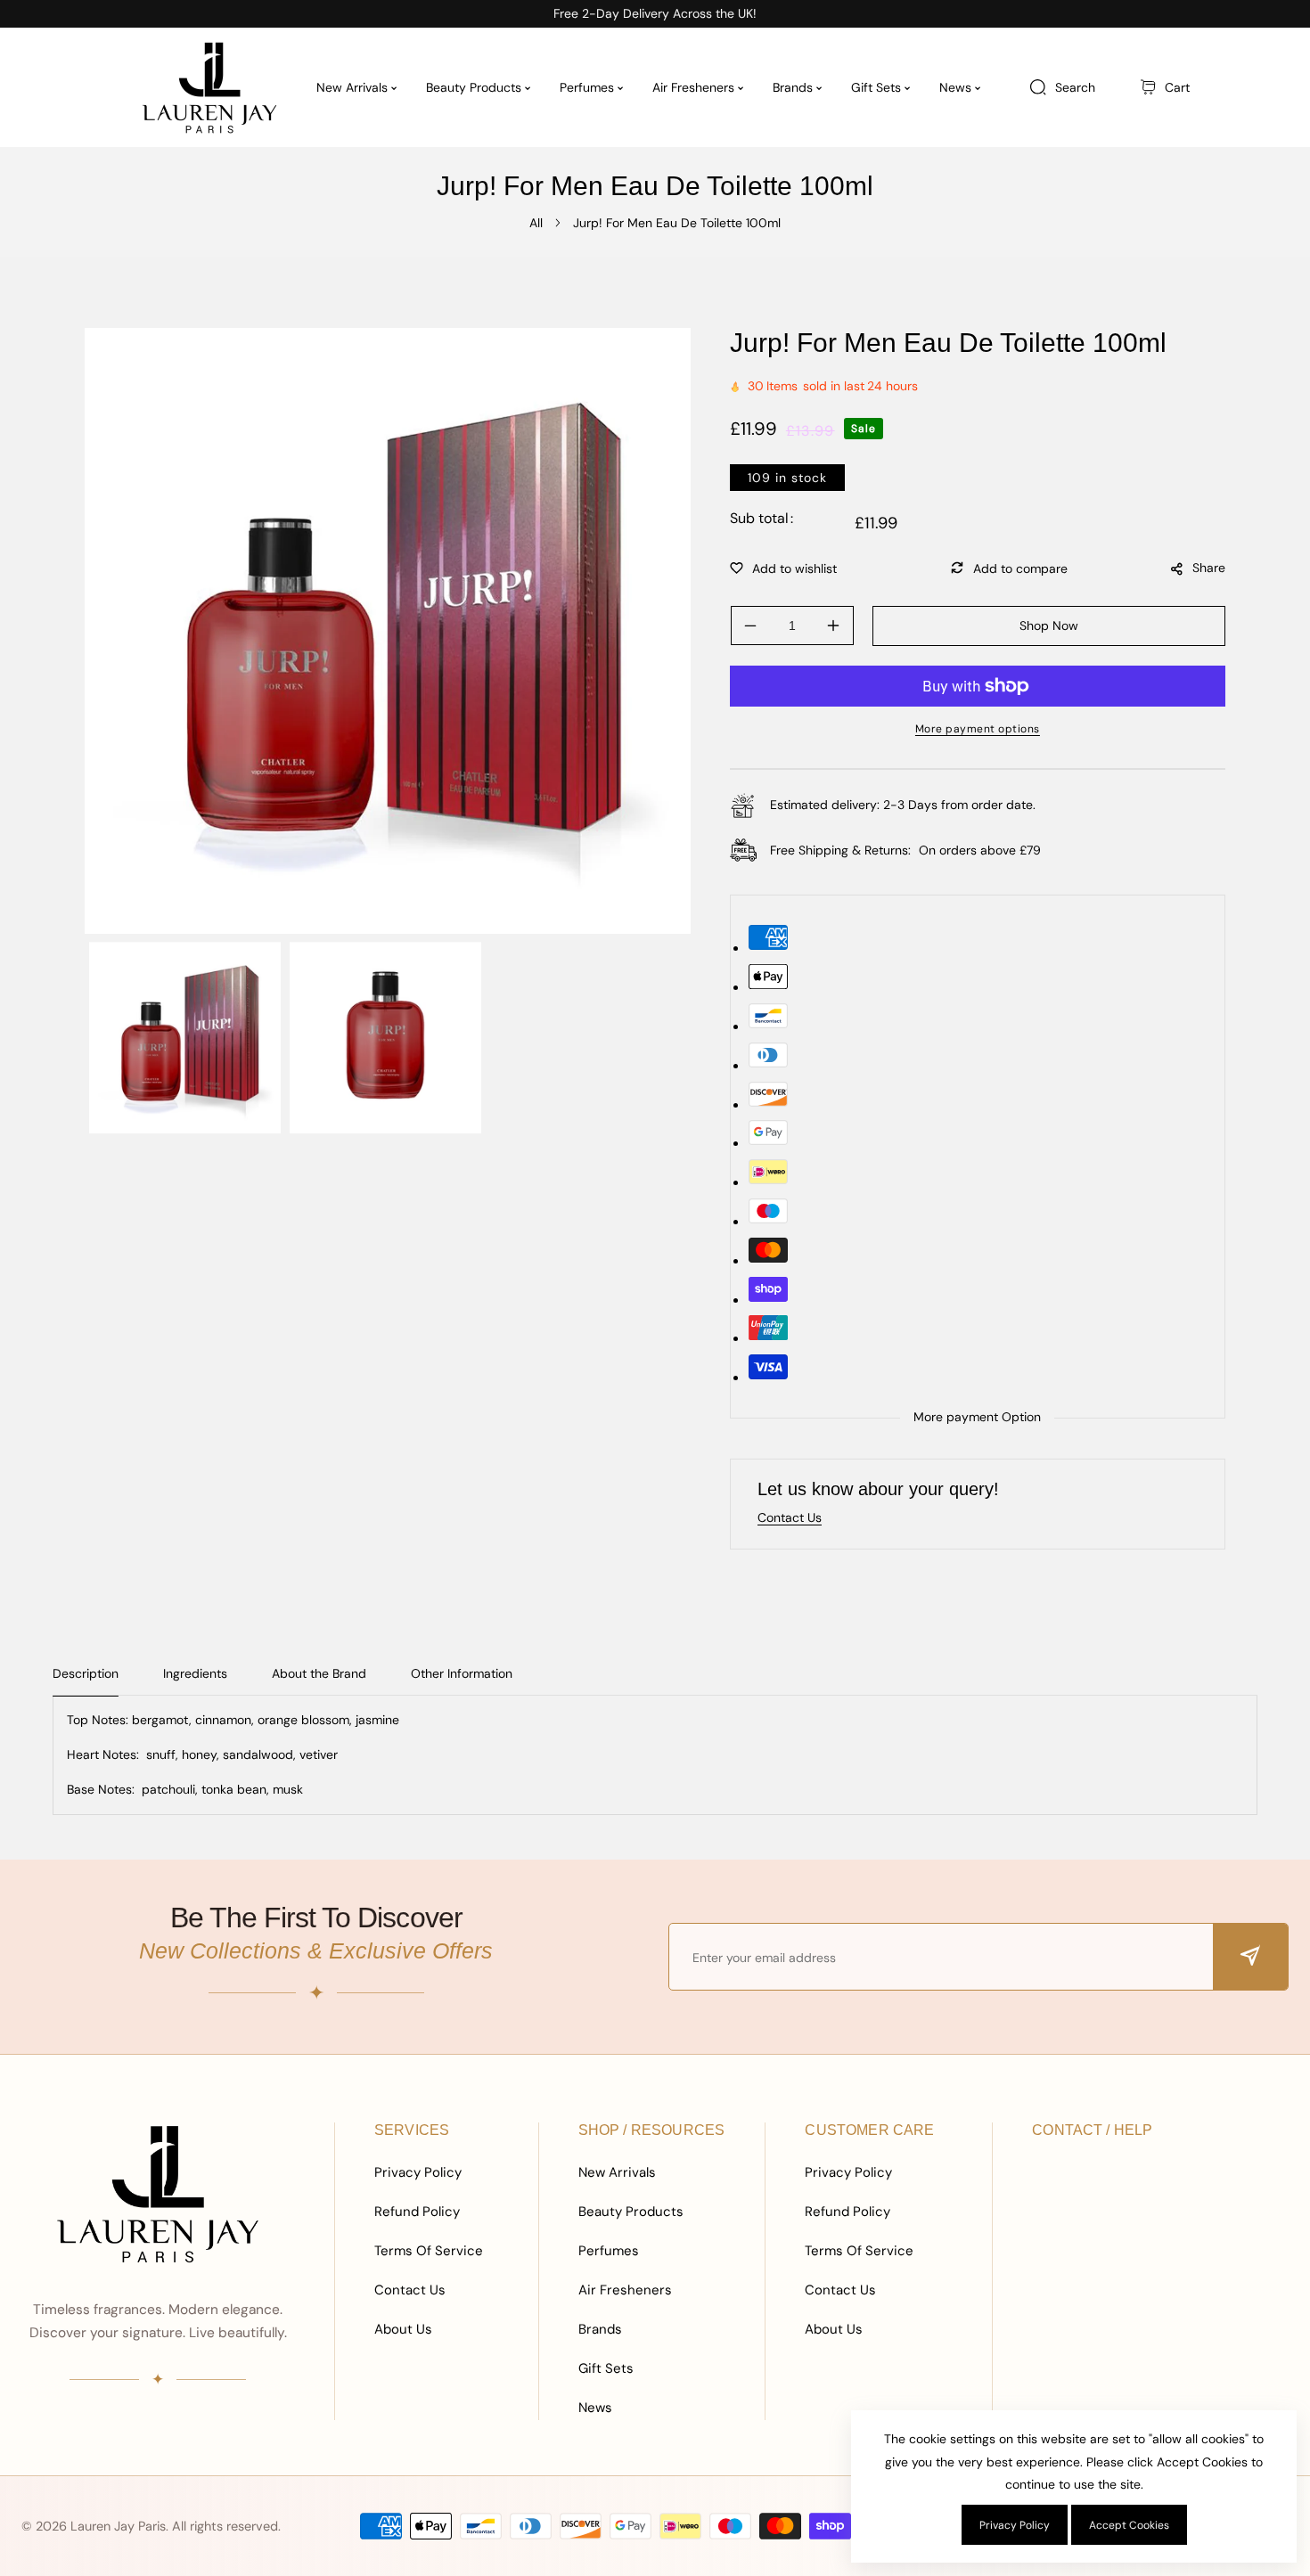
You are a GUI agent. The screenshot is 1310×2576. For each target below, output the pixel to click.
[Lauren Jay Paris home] (158, 2194)
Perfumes (609, 2251)
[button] (1165, 88)
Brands (600, 2329)
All (536, 223)
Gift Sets (606, 2368)
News (595, 2408)
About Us (403, 2329)
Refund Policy (417, 2212)
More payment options (978, 729)
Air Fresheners (625, 2290)
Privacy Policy (418, 2172)
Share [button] (1209, 568)
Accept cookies (1129, 2525)
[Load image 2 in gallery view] (385, 1038)
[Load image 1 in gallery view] (185, 1038)
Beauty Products (631, 2212)
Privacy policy (1015, 2525)
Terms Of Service (429, 2251)
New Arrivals (617, 2172)
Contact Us (410, 2290)
